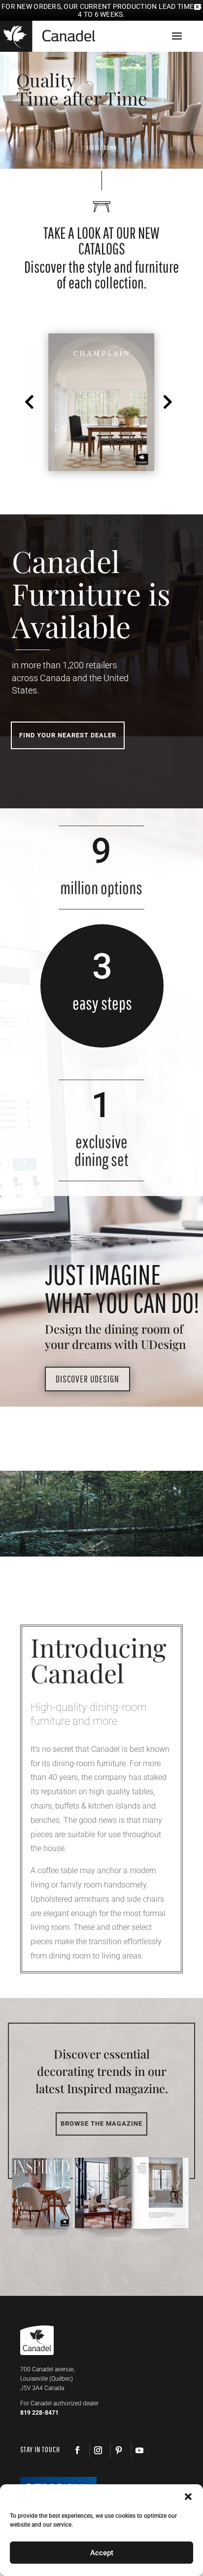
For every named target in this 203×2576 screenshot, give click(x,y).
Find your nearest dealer (68, 735)
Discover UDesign (87, 1379)
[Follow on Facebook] (77, 2450)
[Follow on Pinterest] (118, 2450)
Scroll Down (101, 148)
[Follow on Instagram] (98, 2450)
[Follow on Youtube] (139, 2450)
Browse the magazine (101, 2123)
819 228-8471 (39, 2413)
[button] (32, 402)
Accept (102, 2553)
